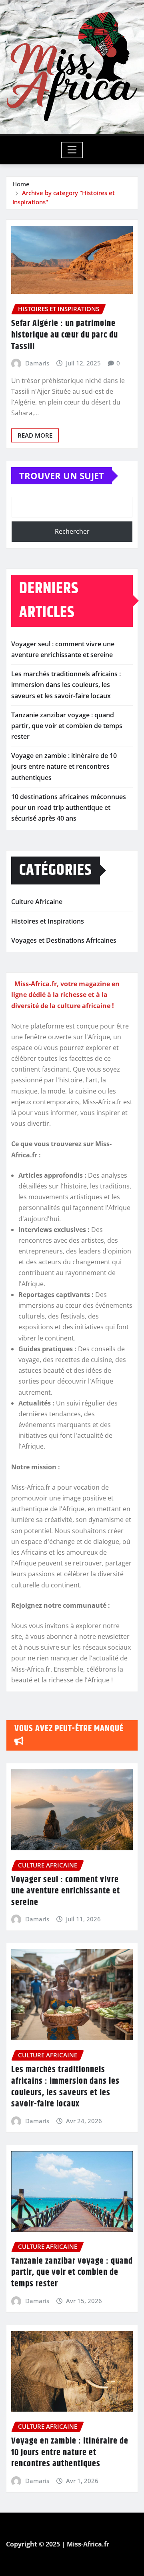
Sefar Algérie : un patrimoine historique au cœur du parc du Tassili (65, 335)
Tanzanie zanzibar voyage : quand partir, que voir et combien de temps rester (67, 726)
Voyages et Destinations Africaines (64, 940)
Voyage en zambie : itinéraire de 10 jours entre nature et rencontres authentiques (64, 766)
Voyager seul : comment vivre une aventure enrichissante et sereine (66, 1891)
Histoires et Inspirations (48, 921)
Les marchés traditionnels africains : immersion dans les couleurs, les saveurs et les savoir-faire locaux (66, 685)
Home (21, 184)
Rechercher (72, 531)
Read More (35, 435)
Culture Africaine (37, 902)
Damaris (37, 363)
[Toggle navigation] (72, 150)
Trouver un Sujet (62, 476)
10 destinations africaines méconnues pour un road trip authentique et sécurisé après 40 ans (69, 807)
